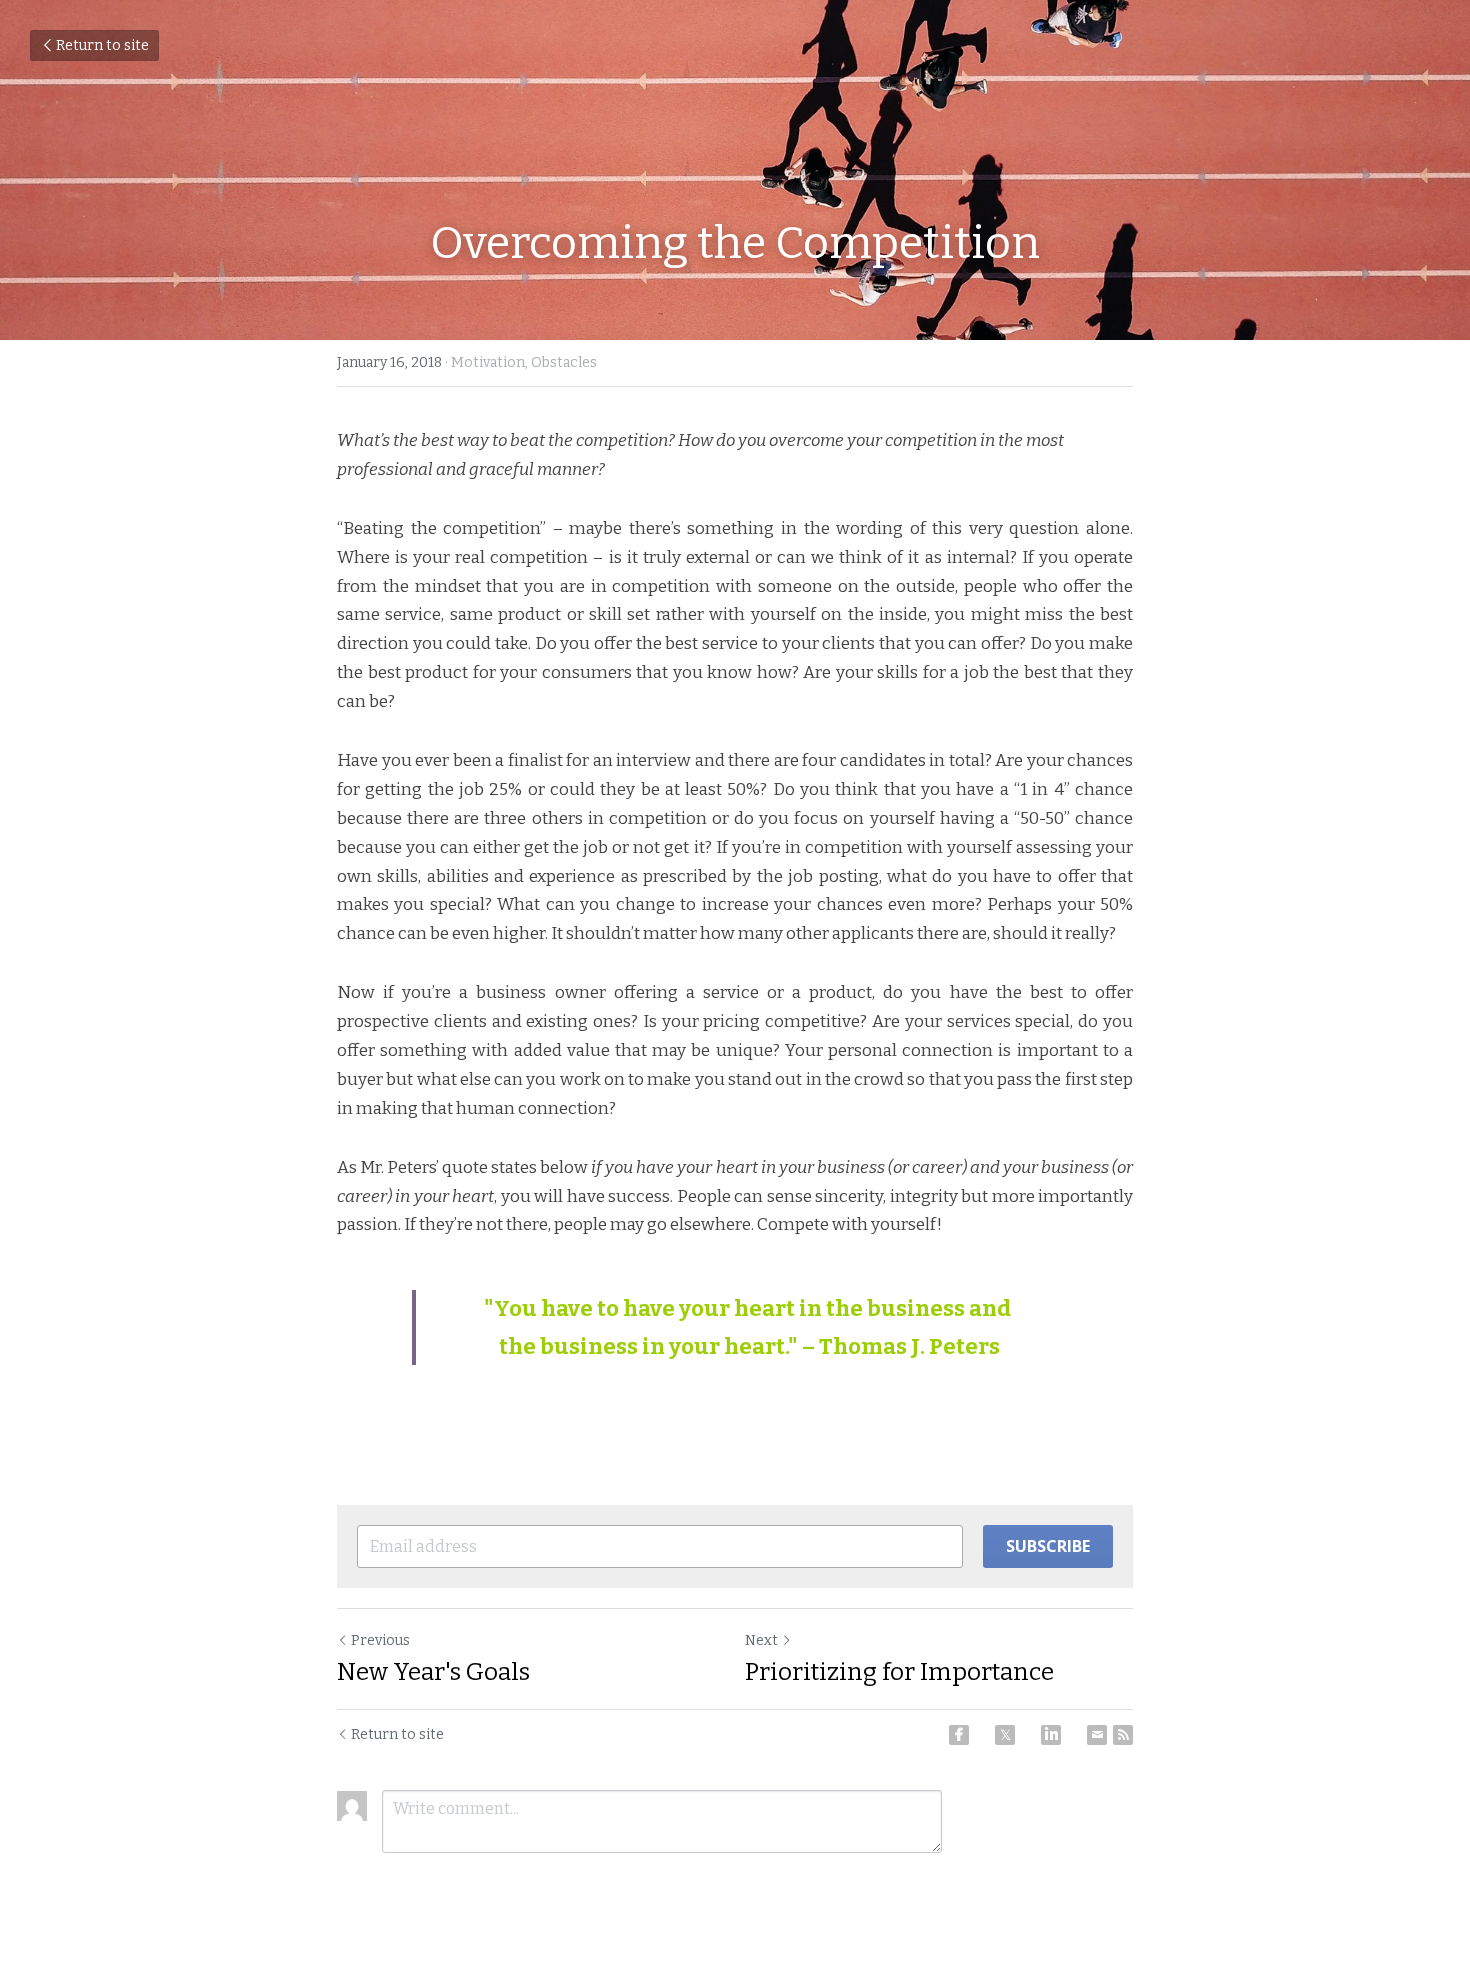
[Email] (1097, 1735)
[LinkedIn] (1051, 1735)
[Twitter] (1005, 1735)
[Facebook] (959, 1735)
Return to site (102, 45)
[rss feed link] (1123, 1735)
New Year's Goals (433, 1672)
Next (761, 1640)
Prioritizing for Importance (899, 1672)
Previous (380, 1640)
